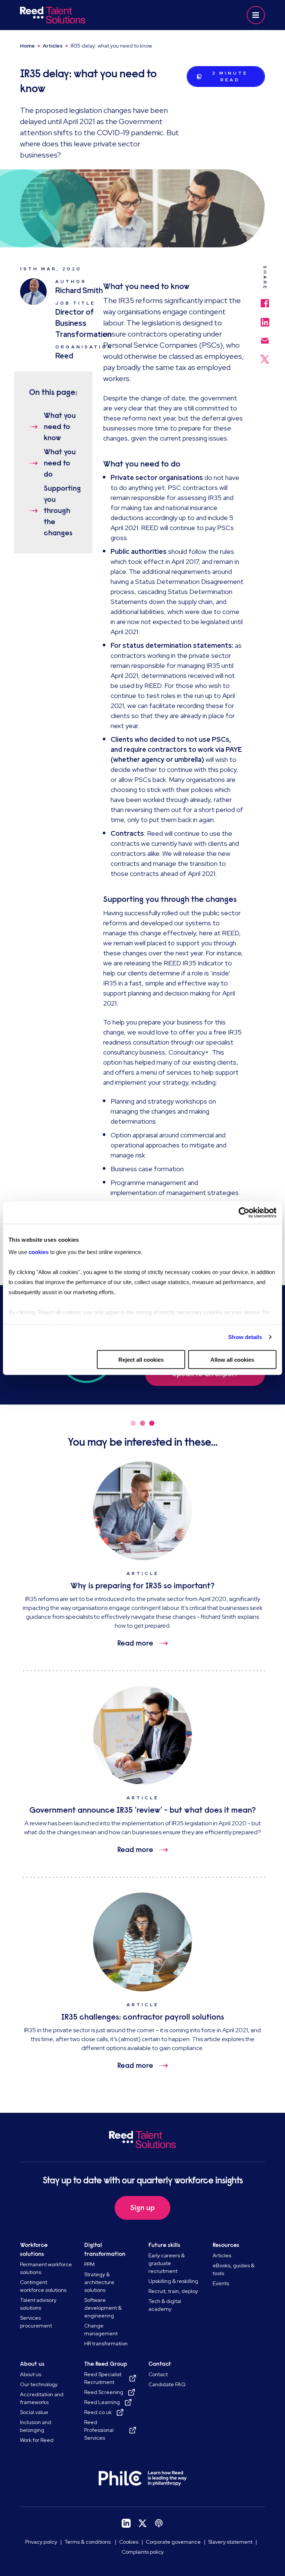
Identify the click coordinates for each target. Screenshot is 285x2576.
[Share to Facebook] (265, 300)
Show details (245, 1337)
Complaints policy (143, 2552)
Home (27, 46)
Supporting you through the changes (61, 511)
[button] (256, 15)
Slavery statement (230, 2542)
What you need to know (60, 427)
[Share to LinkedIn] (265, 319)
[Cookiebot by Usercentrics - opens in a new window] (244, 1212)
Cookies (129, 2542)
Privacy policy (41, 2542)
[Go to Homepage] (80, 15)
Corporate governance (173, 2542)
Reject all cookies (141, 1359)
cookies (39, 1252)
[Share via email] (265, 337)
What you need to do (60, 463)
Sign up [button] (142, 2208)
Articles (53, 46)
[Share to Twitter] (265, 355)
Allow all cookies (232, 1359)
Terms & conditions (88, 2542)
